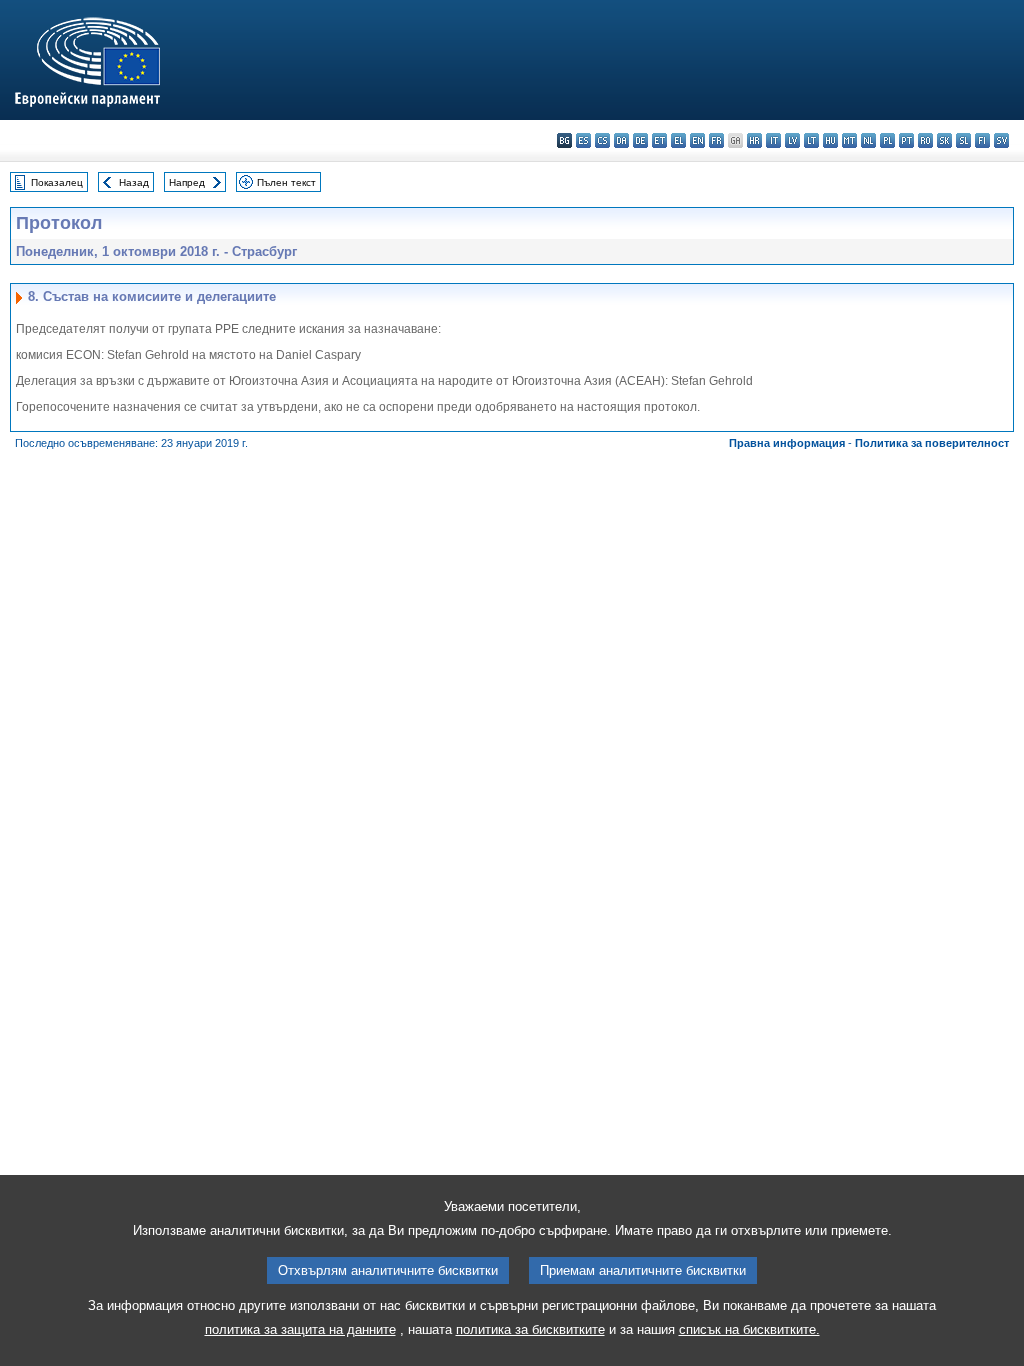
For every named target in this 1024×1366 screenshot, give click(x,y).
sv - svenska (1001, 140)
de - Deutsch (640, 140)
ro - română (925, 140)
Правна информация (787, 443)
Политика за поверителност (932, 443)
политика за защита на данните (300, 1329)
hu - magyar (830, 140)
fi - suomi (982, 140)
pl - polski (887, 140)
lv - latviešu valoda (792, 140)
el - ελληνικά (678, 140)
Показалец (57, 182)
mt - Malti (849, 140)
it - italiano (773, 140)
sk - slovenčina (944, 140)
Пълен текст (286, 182)
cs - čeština (602, 140)
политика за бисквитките (530, 1329)
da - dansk (621, 140)
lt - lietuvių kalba (811, 140)
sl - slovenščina (963, 140)
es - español (583, 140)
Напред (187, 182)
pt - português (906, 140)
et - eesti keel (659, 140)
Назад (134, 182)
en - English (697, 140)
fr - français (716, 140)
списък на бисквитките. (749, 1329)
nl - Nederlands (868, 140)
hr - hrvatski (754, 140)
